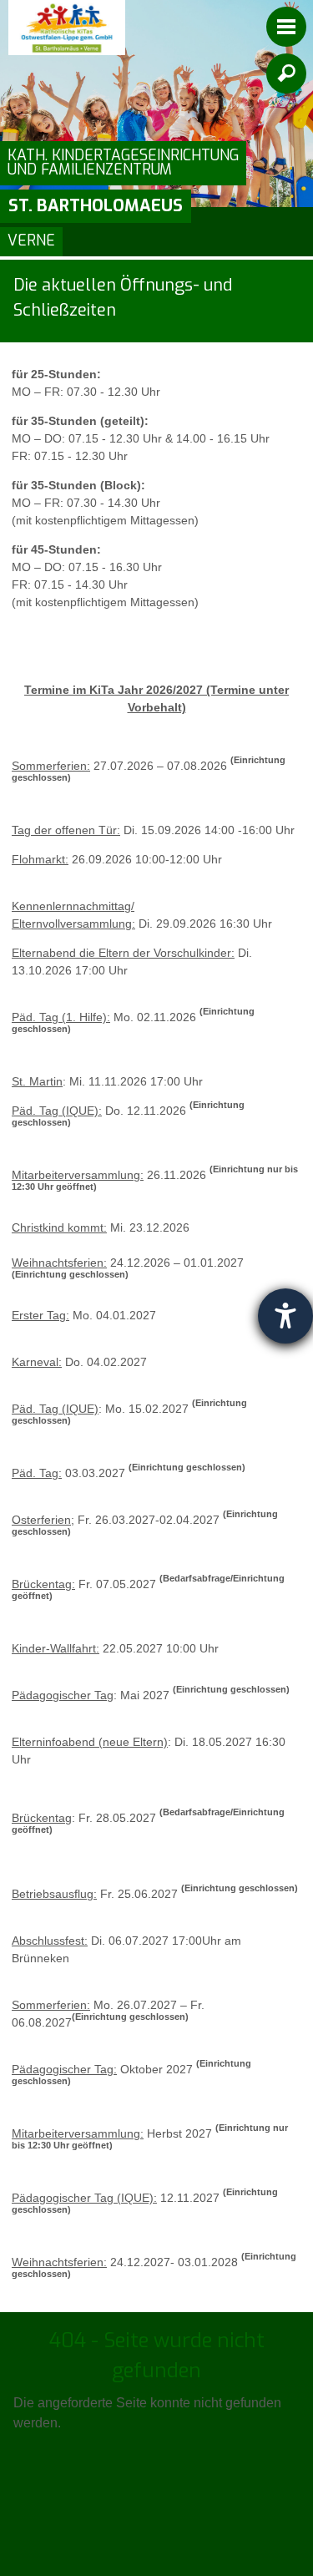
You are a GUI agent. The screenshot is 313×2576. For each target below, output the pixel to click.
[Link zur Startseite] (67, 28)
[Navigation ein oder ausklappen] (286, 27)
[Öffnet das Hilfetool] (285, 1316)
